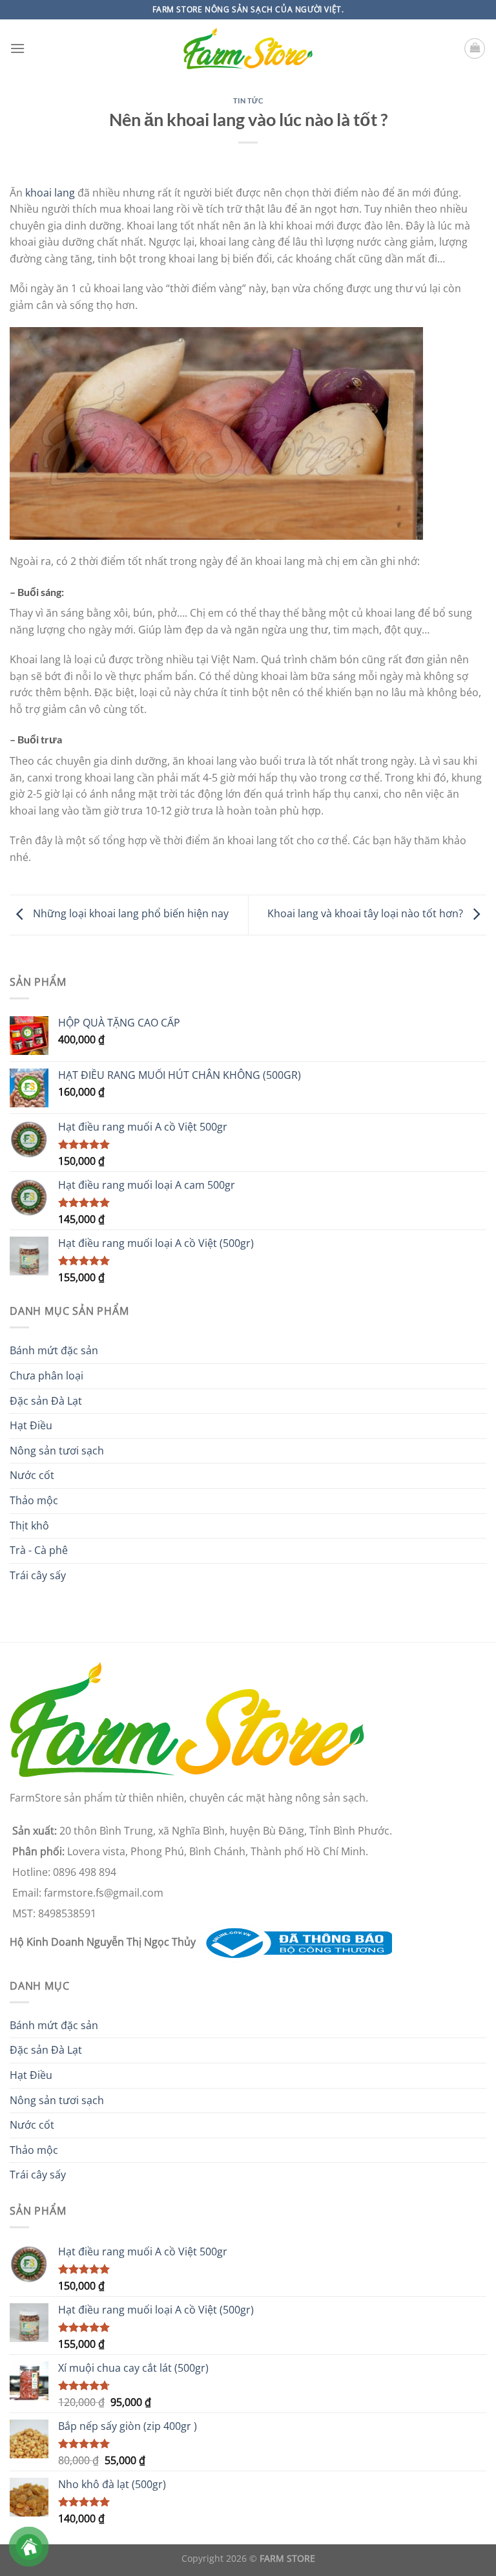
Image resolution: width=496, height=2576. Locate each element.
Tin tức (248, 101)
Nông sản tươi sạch (57, 1451)
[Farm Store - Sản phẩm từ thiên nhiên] (248, 49)
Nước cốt (32, 1475)
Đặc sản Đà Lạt (46, 1401)
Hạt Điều (31, 1425)
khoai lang (50, 193)
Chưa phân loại (46, 1376)
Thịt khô (29, 1526)
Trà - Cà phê (39, 1550)
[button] (17, 48)
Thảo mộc (34, 1500)
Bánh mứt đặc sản (54, 1350)
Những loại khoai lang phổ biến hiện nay (129, 914)
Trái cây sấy (38, 1575)
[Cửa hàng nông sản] (295, 1942)
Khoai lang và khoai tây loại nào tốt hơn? (367, 914)
